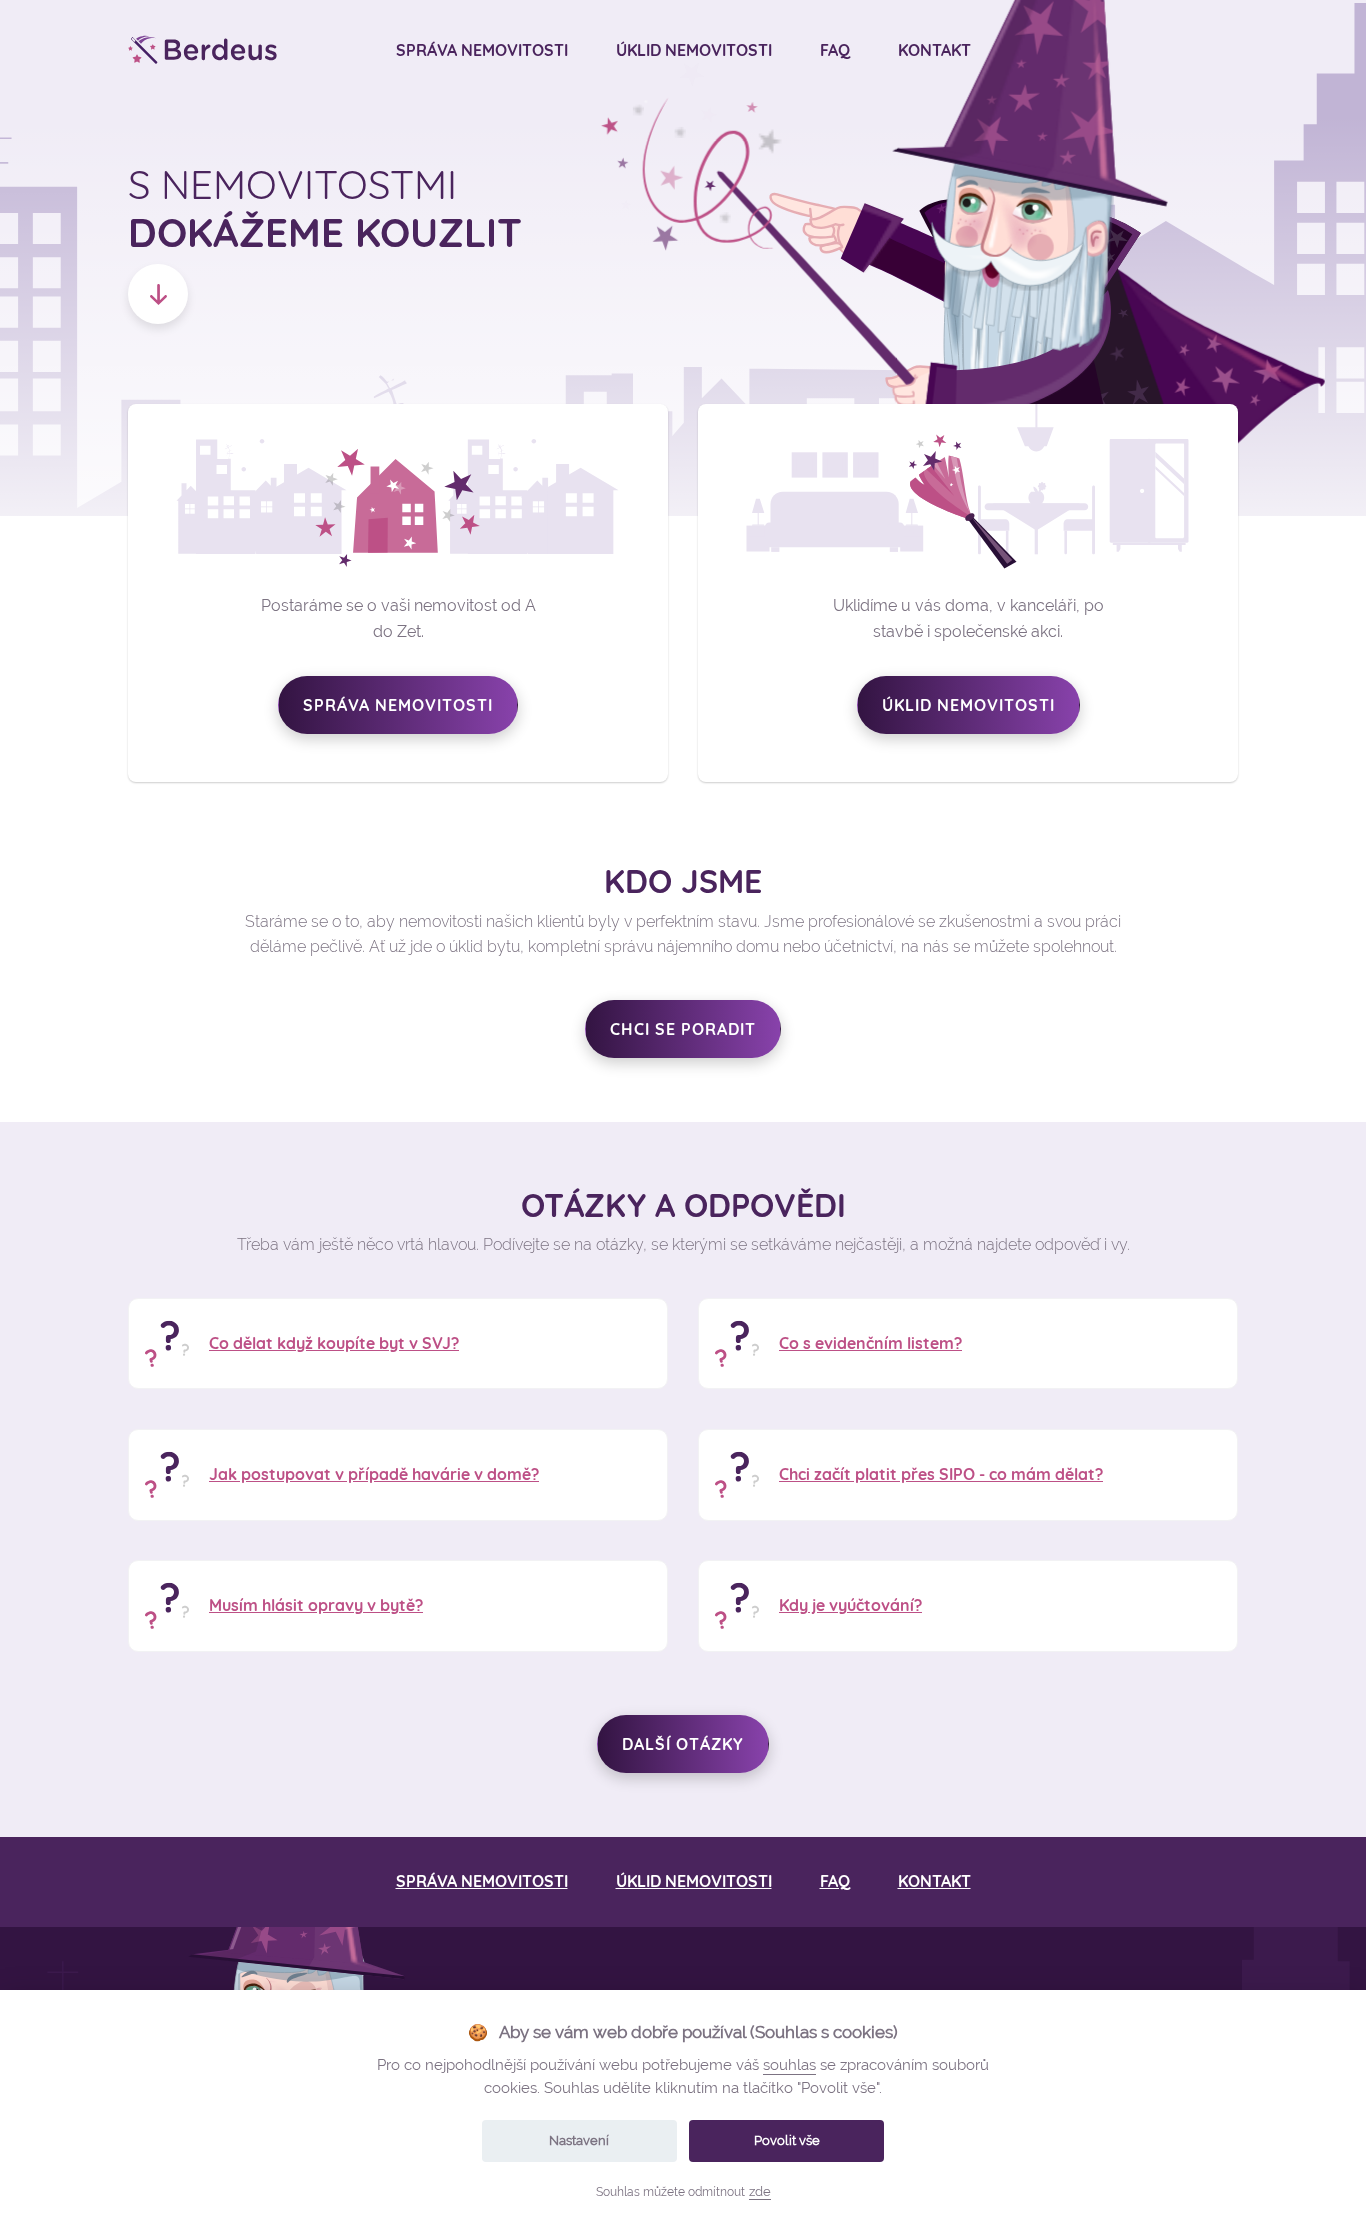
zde (760, 2191)
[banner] (203, 50)
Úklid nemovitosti (694, 50)
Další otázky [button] (683, 1744)
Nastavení (579, 2140)
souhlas (789, 2065)
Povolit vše (787, 2140)
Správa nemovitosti (482, 50)
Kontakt (934, 50)
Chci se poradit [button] (683, 1029)
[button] (158, 294)
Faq (835, 50)
